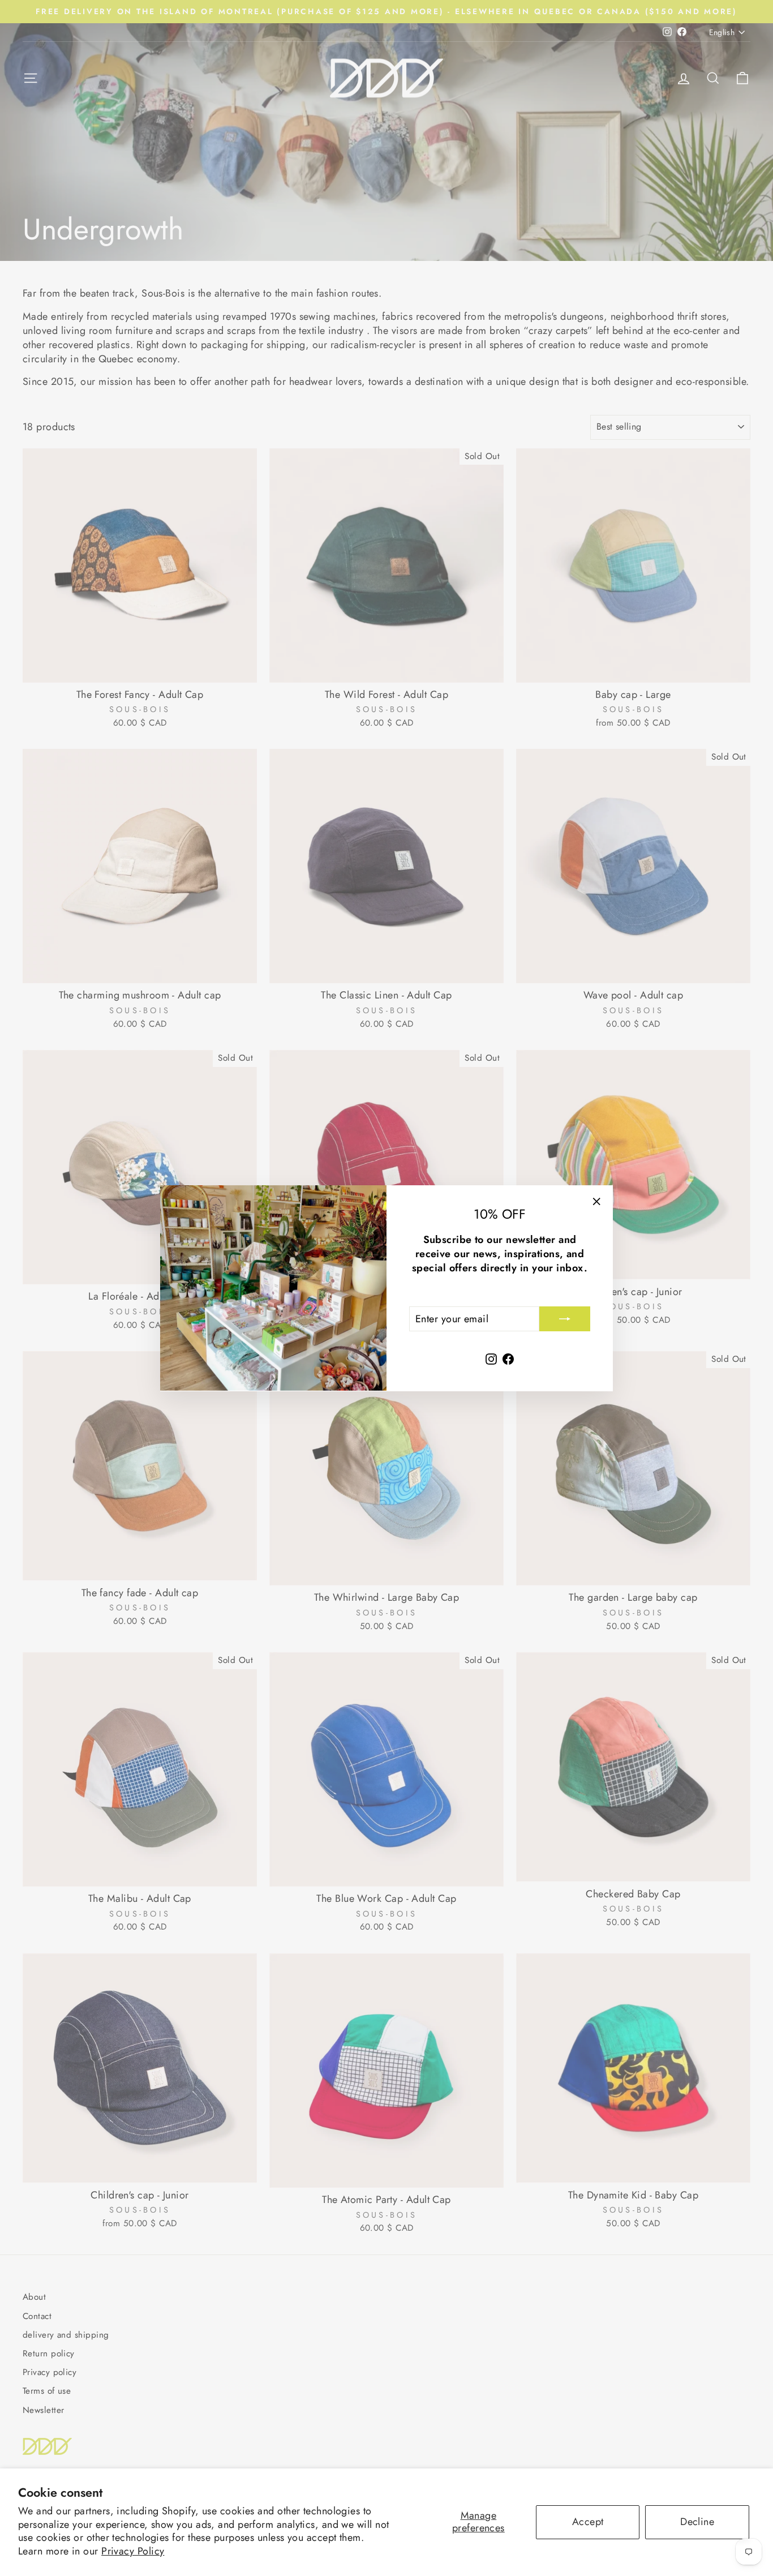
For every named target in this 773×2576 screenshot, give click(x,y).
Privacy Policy (133, 2551)
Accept (588, 2522)
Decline (697, 2522)
